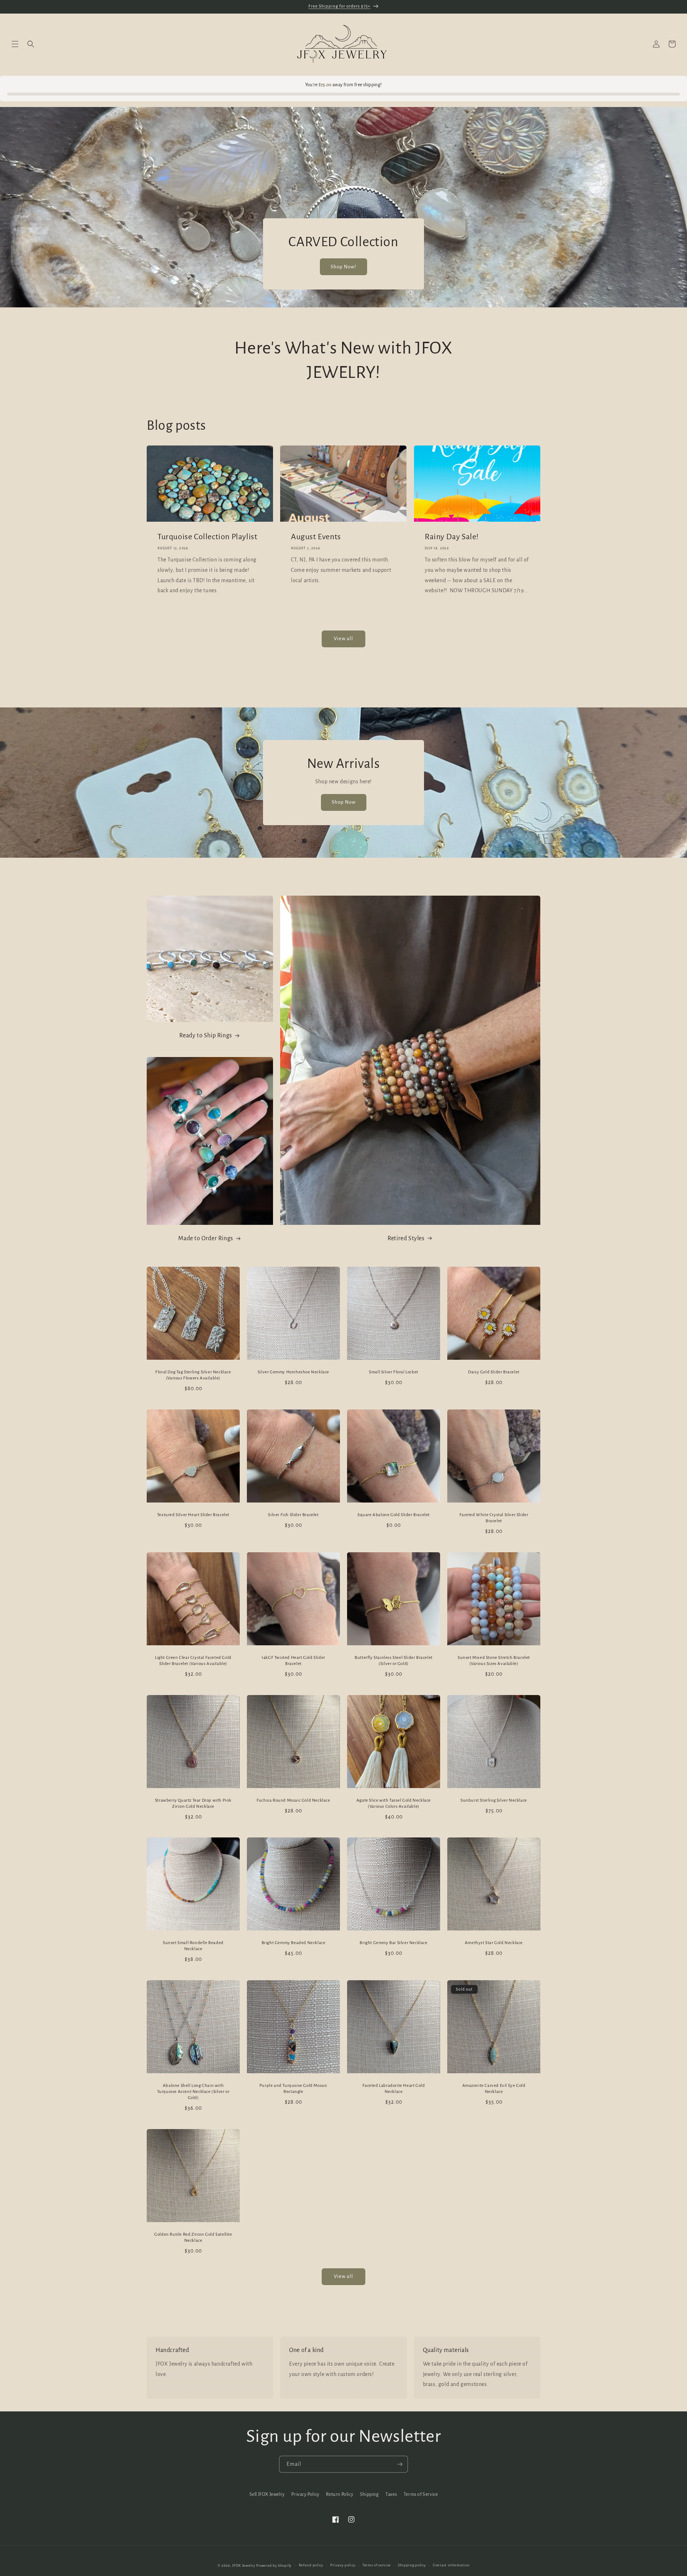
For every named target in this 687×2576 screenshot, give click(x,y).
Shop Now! (343, 267)
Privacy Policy (305, 2494)
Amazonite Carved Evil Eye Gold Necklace (494, 2089)
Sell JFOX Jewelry (267, 2494)
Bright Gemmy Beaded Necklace (294, 1943)
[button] (15, 44)
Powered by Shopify (274, 2565)
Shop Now (344, 802)
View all (343, 639)
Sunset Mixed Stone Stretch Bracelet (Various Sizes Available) (494, 1661)
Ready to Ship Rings (206, 1036)
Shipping (369, 2494)
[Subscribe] (400, 2464)
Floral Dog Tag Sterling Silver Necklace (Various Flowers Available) (193, 1375)
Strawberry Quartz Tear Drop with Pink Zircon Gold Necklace (193, 1803)
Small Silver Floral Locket (394, 1372)
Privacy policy (343, 2565)
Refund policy (311, 2565)
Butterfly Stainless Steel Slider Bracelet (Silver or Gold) (394, 1661)
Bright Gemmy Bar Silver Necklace (393, 1943)
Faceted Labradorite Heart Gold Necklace (394, 2089)
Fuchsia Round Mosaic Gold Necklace (293, 1800)
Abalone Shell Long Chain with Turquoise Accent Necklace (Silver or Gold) (193, 2092)
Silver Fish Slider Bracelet (293, 1515)
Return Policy (340, 2494)
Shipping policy (412, 2565)
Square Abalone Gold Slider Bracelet (394, 1515)
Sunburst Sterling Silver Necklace (494, 1800)
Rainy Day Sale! (452, 536)
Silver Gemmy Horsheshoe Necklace (293, 1372)
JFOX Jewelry (244, 2565)
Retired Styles (406, 1238)
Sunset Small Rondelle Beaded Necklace (193, 1946)
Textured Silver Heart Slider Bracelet (193, 1515)
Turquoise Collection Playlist (207, 536)
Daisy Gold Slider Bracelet (494, 1372)
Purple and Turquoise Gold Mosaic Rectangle (293, 2089)
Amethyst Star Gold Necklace (494, 1943)
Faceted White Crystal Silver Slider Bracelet (494, 1518)
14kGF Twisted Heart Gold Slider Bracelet (293, 1661)
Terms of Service (421, 2494)
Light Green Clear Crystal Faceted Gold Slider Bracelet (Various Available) (193, 1661)
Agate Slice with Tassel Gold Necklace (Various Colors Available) (394, 1803)
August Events (316, 536)
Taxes (391, 2494)
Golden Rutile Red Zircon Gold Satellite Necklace (193, 2237)
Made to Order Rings (206, 1238)
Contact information (451, 2565)
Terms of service (377, 2565)
